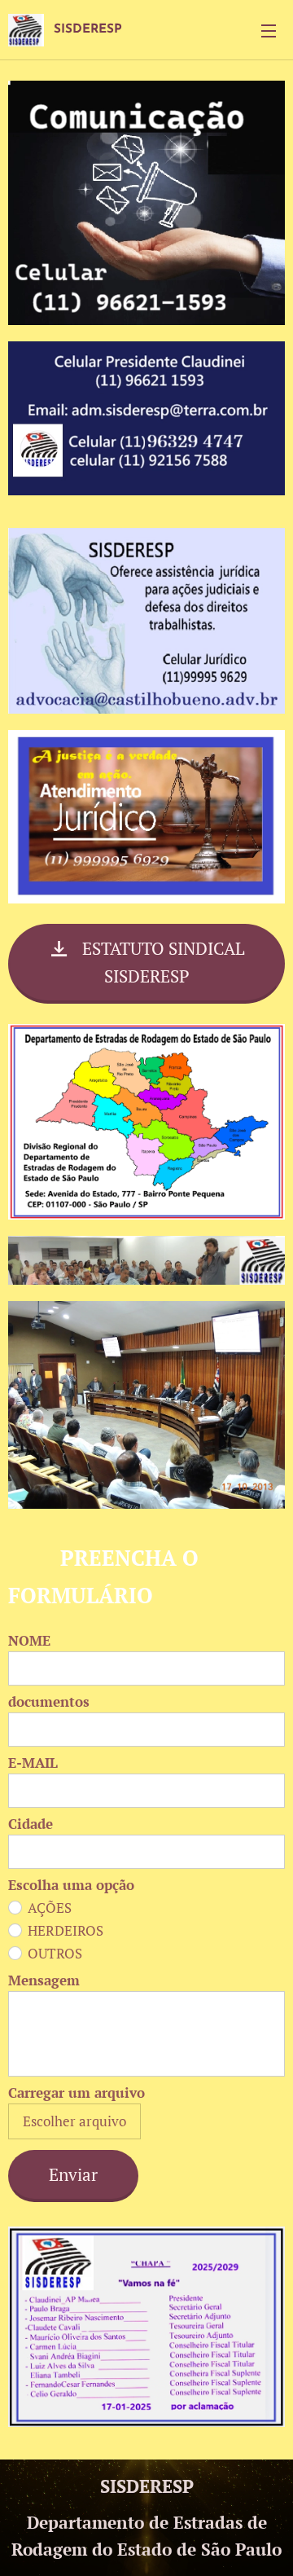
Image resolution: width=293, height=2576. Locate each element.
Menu (269, 30)
